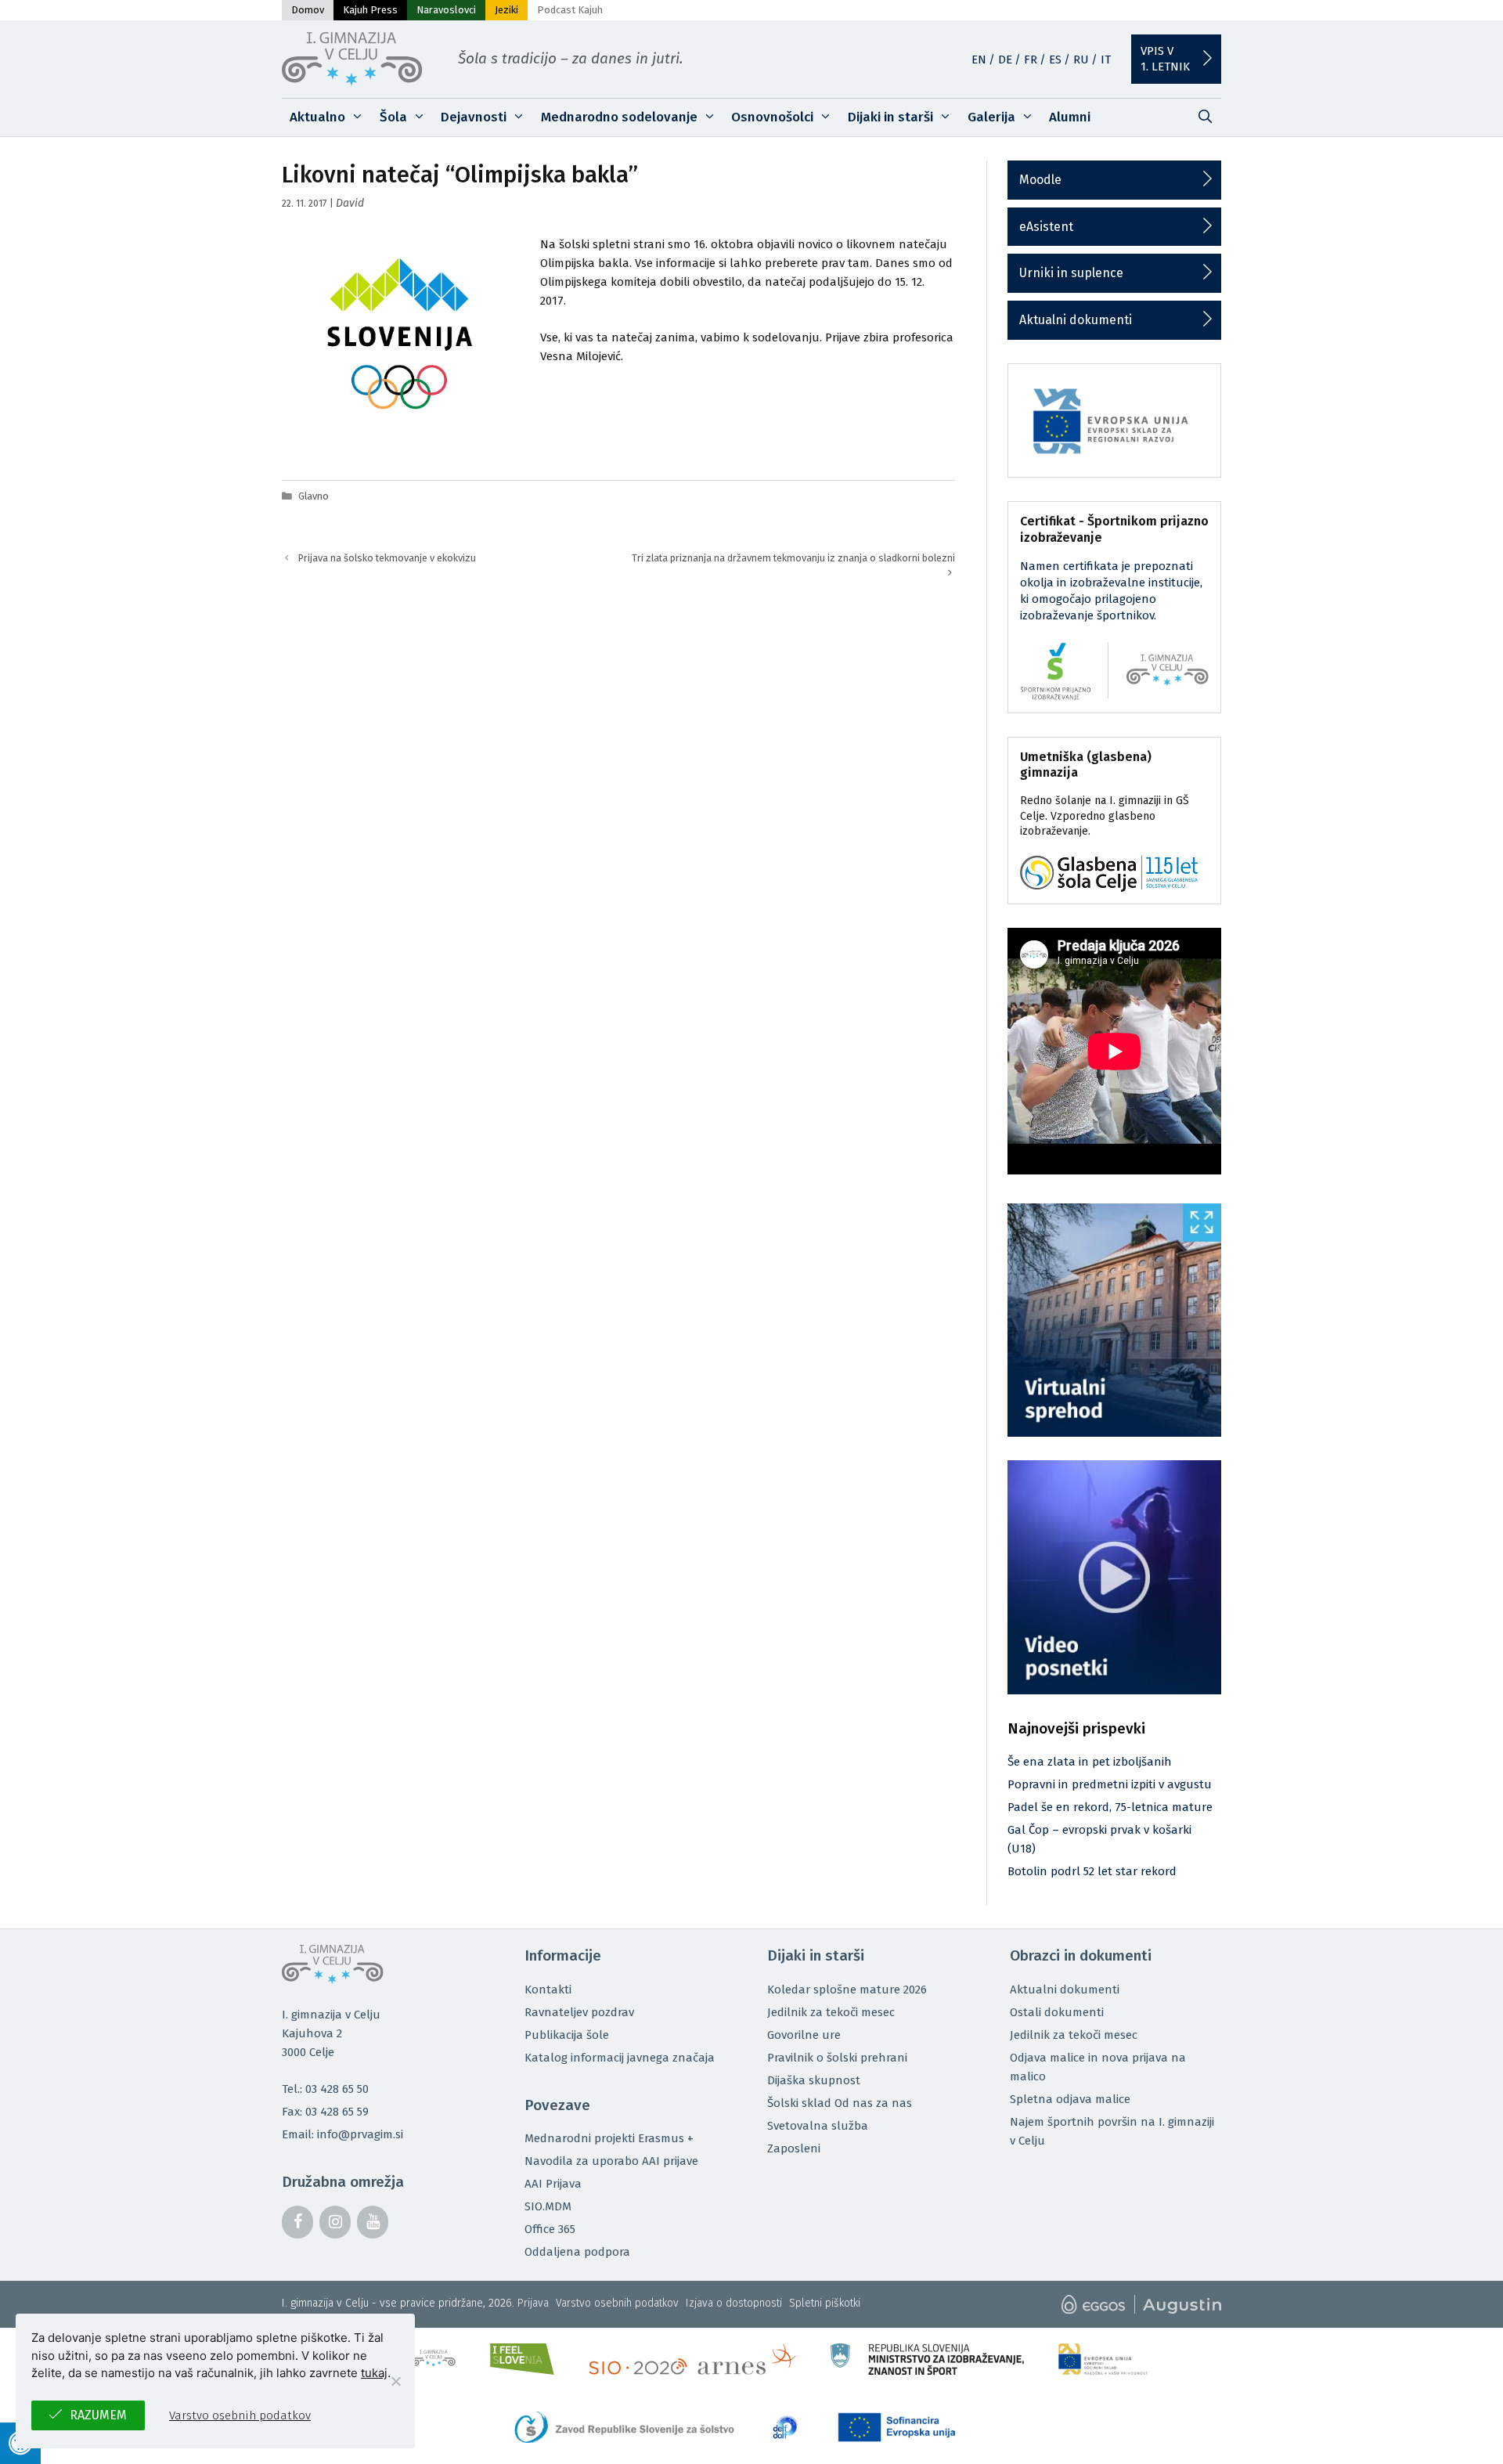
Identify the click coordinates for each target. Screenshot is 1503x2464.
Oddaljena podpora (577, 2252)
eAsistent (1046, 227)
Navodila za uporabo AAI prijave (611, 2161)
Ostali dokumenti (1057, 2012)
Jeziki (506, 10)
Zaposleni (794, 2148)
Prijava (533, 2303)
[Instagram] (335, 2222)
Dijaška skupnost (814, 2080)
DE (1005, 60)
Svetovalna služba (818, 2126)
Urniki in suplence (1071, 273)
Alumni (1070, 117)
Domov (308, 10)
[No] (395, 2381)
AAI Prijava (553, 2184)
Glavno (314, 496)
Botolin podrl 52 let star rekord (1092, 1871)
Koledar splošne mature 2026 (847, 1990)
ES (1055, 60)
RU (1081, 60)
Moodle (1040, 180)
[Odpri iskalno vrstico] (1205, 117)
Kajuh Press (370, 10)
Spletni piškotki (825, 2303)
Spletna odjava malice (1070, 2099)
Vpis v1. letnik (1165, 59)
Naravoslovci (446, 10)
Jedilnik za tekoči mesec (831, 2012)
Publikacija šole (567, 2035)
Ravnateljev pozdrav (579, 2012)
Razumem (98, 2415)
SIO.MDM (548, 2206)
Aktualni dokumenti (1076, 320)
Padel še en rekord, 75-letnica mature (1110, 1807)
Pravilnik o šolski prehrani (837, 2058)
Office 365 (550, 2229)
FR (1031, 60)
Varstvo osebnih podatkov (617, 2303)
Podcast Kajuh (570, 10)
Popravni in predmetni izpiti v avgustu (1110, 1784)
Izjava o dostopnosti (734, 2303)
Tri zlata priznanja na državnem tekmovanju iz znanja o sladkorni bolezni (793, 558)
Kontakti (548, 1990)
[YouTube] (373, 2222)
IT (1106, 60)
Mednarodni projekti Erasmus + (609, 2138)
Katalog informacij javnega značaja (620, 2058)
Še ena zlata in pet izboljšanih (1090, 1762)
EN (979, 60)
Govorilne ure (804, 2035)
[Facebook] (297, 2222)
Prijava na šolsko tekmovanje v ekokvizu (387, 558)
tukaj (374, 2373)
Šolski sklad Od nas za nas (840, 2103)
